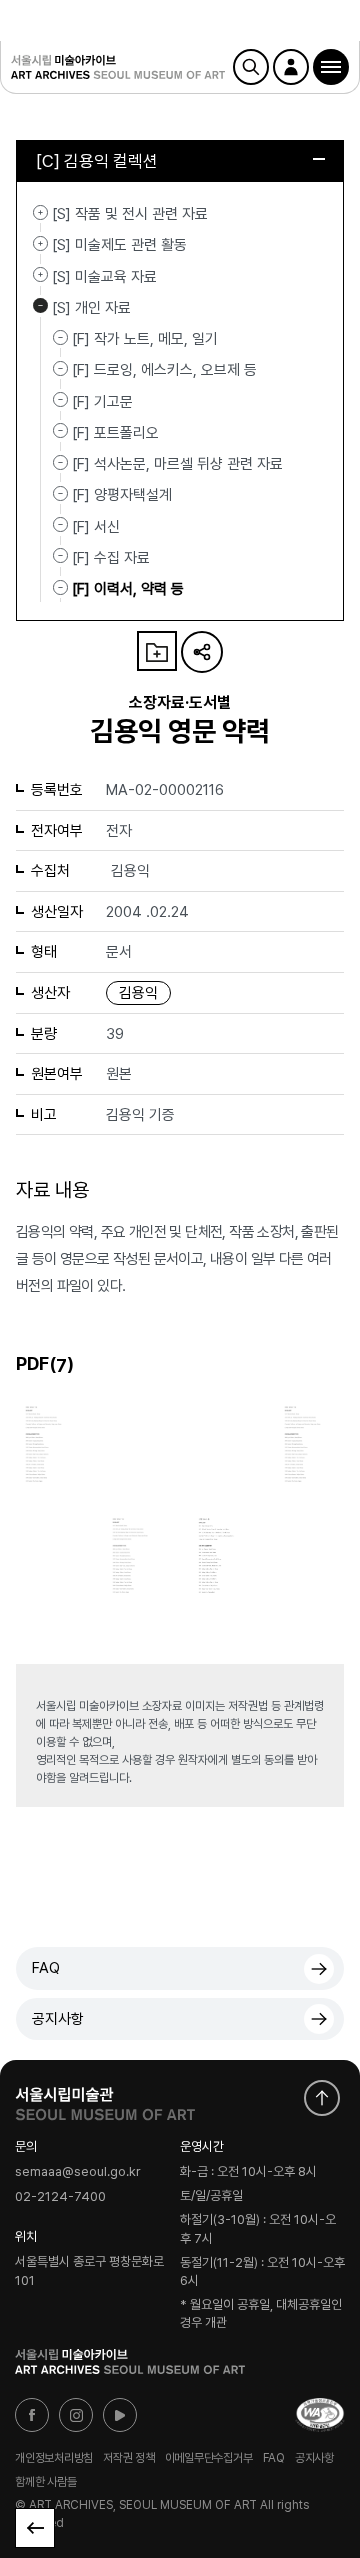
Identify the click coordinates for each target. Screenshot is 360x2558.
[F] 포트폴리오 (115, 433)
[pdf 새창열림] (50, 1441)
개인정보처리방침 (54, 2458)
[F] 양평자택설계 (122, 495)
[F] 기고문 (102, 401)
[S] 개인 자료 (40, 306)
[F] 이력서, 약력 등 (128, 589)
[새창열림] (105, 2099)
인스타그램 (76, 2415)
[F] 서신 (96, 526)
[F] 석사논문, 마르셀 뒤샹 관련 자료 (177, 464)
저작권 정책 (129, 2458)
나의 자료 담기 (157, 651)
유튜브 (120, 2415)
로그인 (291, 67)
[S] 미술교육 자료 (40, 275)
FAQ (46, 1968)
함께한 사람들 (45, 2482)
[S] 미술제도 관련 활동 (40, 243)
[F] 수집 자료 (111, 558)
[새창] (320, 2415)
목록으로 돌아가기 (35, 2528)
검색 (251, 67)
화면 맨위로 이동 (322, 2098)
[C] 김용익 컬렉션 (97, 161)
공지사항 (58, 2019)
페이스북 (32, 2415)
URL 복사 (202, 652)
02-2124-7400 (60, 2196)
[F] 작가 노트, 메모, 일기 (145, 339)
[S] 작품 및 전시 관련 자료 (40, 212)
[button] (331, 67)
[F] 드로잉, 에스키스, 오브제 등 (164, 370)
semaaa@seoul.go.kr (78, 2171)
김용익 (138, 993)
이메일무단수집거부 (209, 2458)
